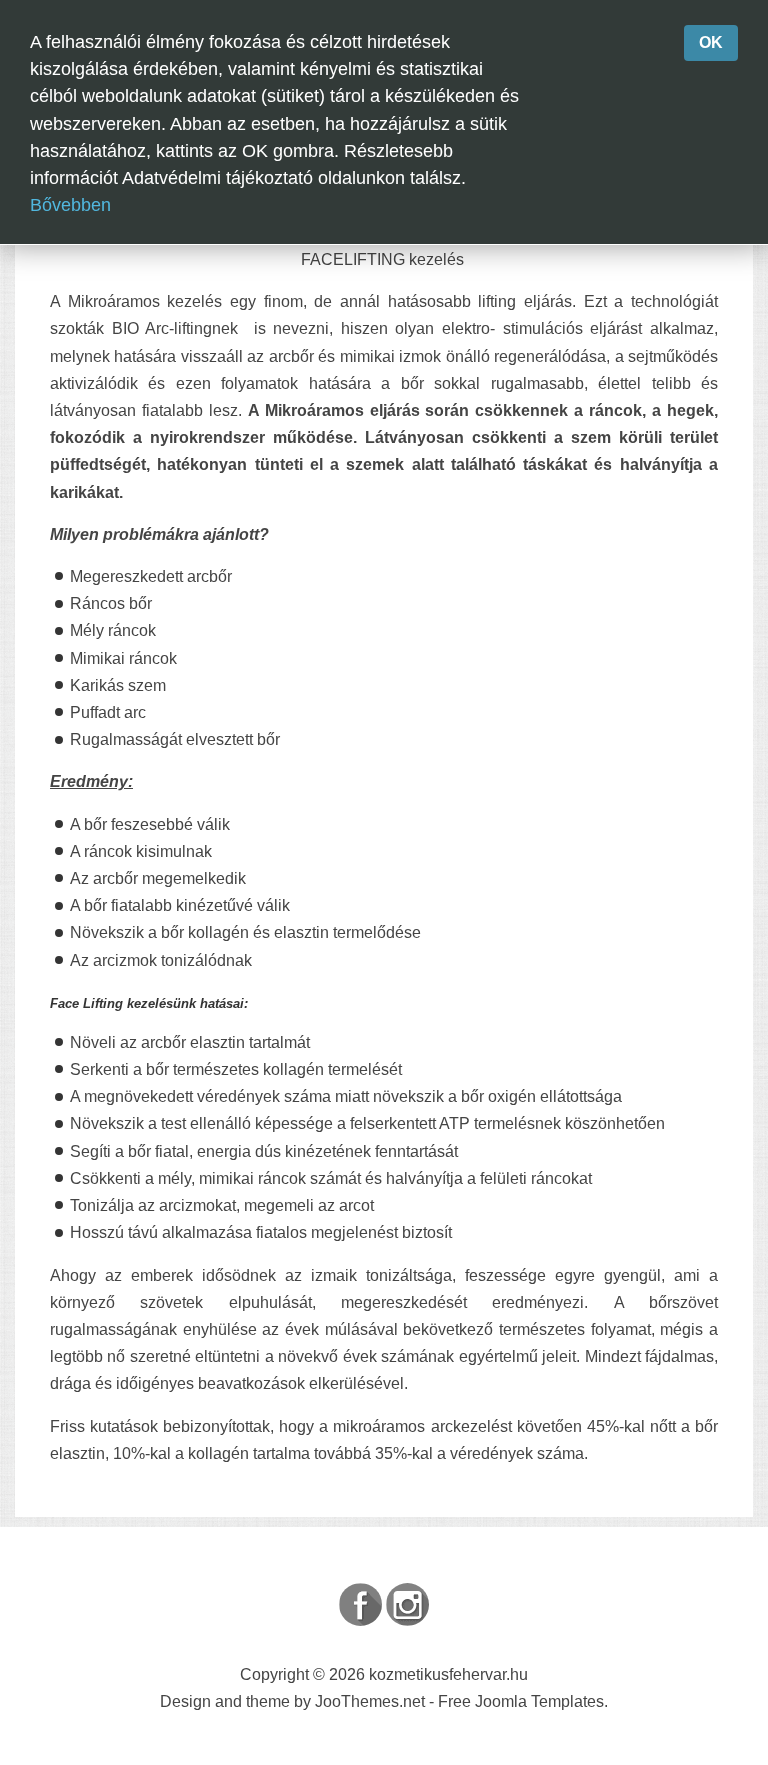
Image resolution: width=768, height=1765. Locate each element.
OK (711, 42)
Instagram (407, 1604)
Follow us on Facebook (360, 1604)
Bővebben (70, 205)
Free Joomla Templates (521, 1701)
